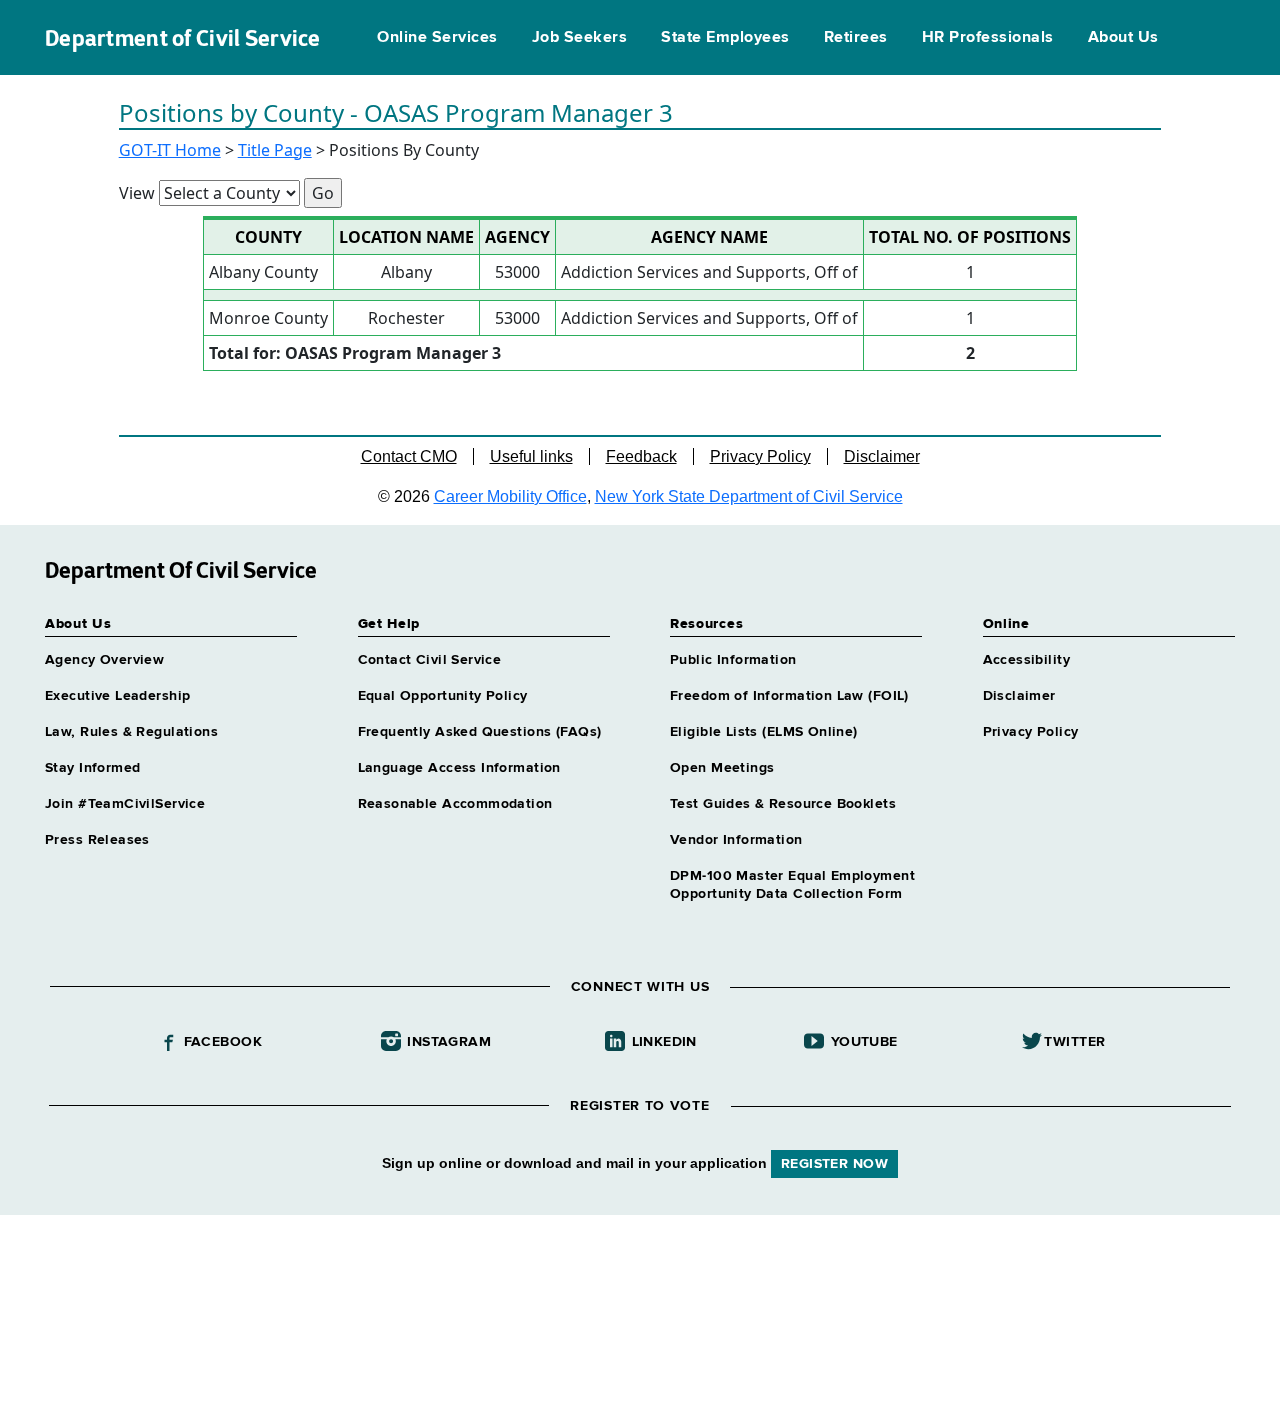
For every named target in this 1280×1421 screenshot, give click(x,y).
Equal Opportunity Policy (443, 696)
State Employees (725, 38)
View (137, 193)
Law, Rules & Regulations (131, 732)
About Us (1123, 38)
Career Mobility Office (510, 496)
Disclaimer (882, 456)
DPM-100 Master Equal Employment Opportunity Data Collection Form (792, 885)
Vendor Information (736, 840)
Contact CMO (409, 456)
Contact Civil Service (430, 660)
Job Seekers (579, 38)
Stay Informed (92, 768)
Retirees (856, 38)
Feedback (641, 456)
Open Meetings (722, 768)
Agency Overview (104, 660)
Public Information (733, 660)
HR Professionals (988, 38)
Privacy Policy (760, 456)
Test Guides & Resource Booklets (783, 804)
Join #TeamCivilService (125, 804)
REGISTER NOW (834, 1164)
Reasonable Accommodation (455, 804)
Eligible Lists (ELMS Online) (764, 732)
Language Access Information (459, 768)
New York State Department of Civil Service (749, 496)
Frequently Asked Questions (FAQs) (480, 732)
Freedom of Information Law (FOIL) (789, 696)
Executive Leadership (117, 696)
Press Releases (97, 840)
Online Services (437, 38)
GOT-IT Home (170, 150)
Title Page (275, 150)
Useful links (531, 456)
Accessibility (1026, 660)
